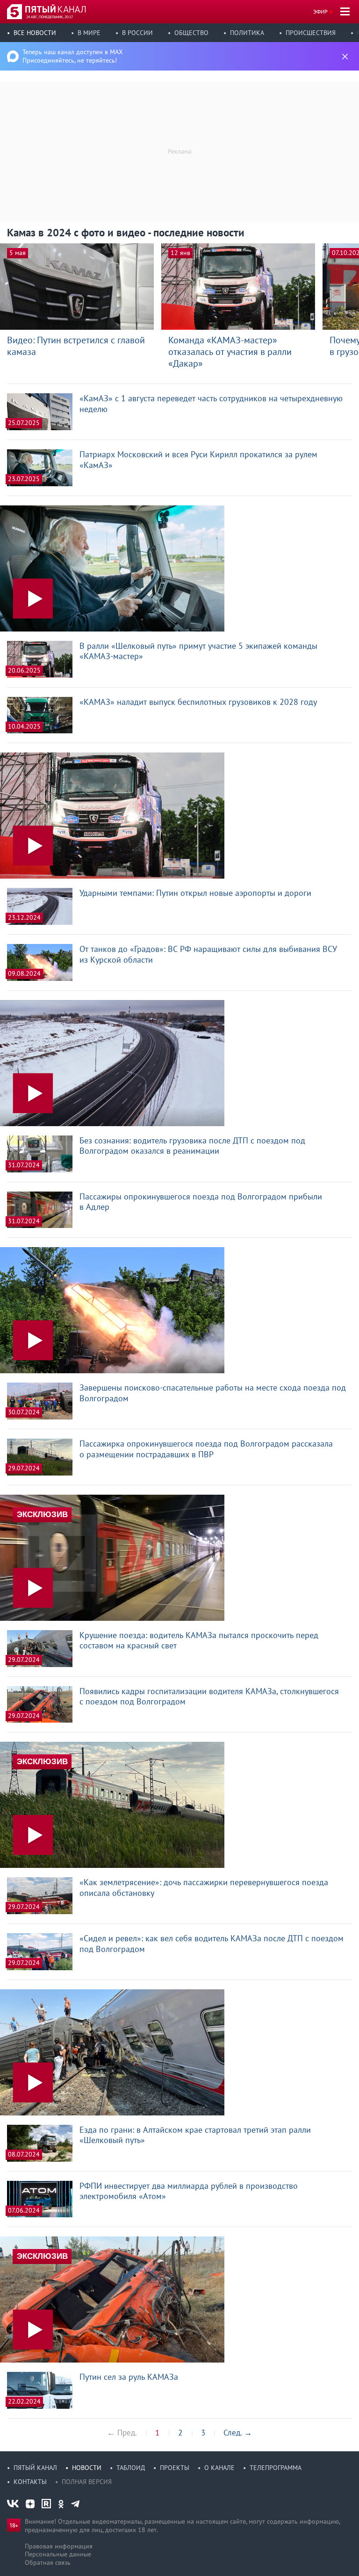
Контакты (30, 2482)
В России (137, 33)
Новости (87, 2468)
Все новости (35, 33)
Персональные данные (58, 2554)
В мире (89, 33)
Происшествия (311, 33)
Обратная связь (48, 2562)
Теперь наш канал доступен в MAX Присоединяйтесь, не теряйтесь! (73, 56)
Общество (191, 33)
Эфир (320, 11)
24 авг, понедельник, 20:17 (50, 17)
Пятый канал (35, 2468)
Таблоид (131, 2468)
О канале (219, 2468)
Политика (247, 33)
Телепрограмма (276, 2468)
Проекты (175, 2468)
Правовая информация (59, 2546)
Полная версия (87, 2482)
